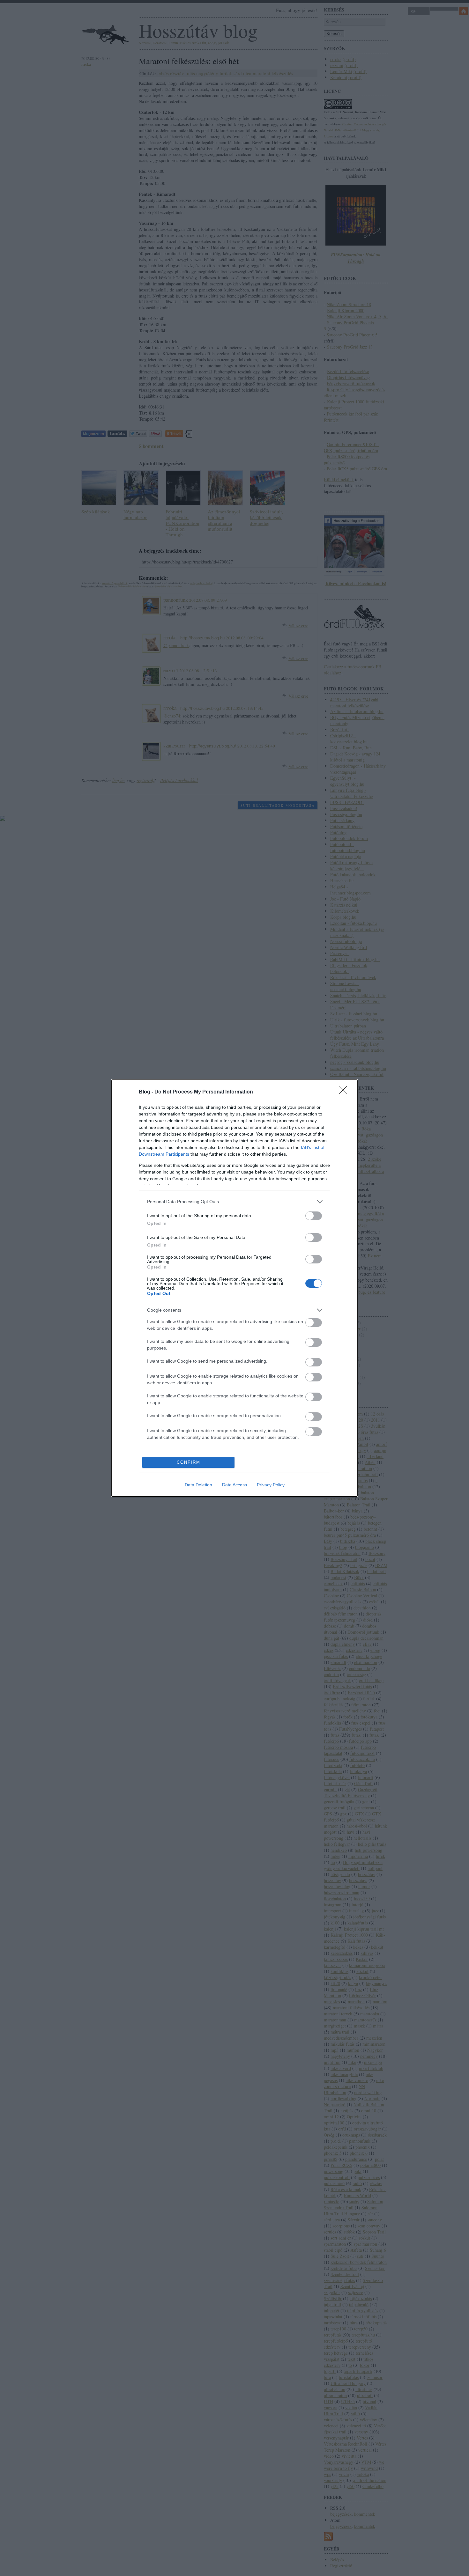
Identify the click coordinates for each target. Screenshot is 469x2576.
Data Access (234, 1485)
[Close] (345, 1092)
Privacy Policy (271, 1485)
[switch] (314, 1216)
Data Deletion (198, 1485)
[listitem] (234, 1202)
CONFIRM (189, 1462)
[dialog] (234, 1288)
